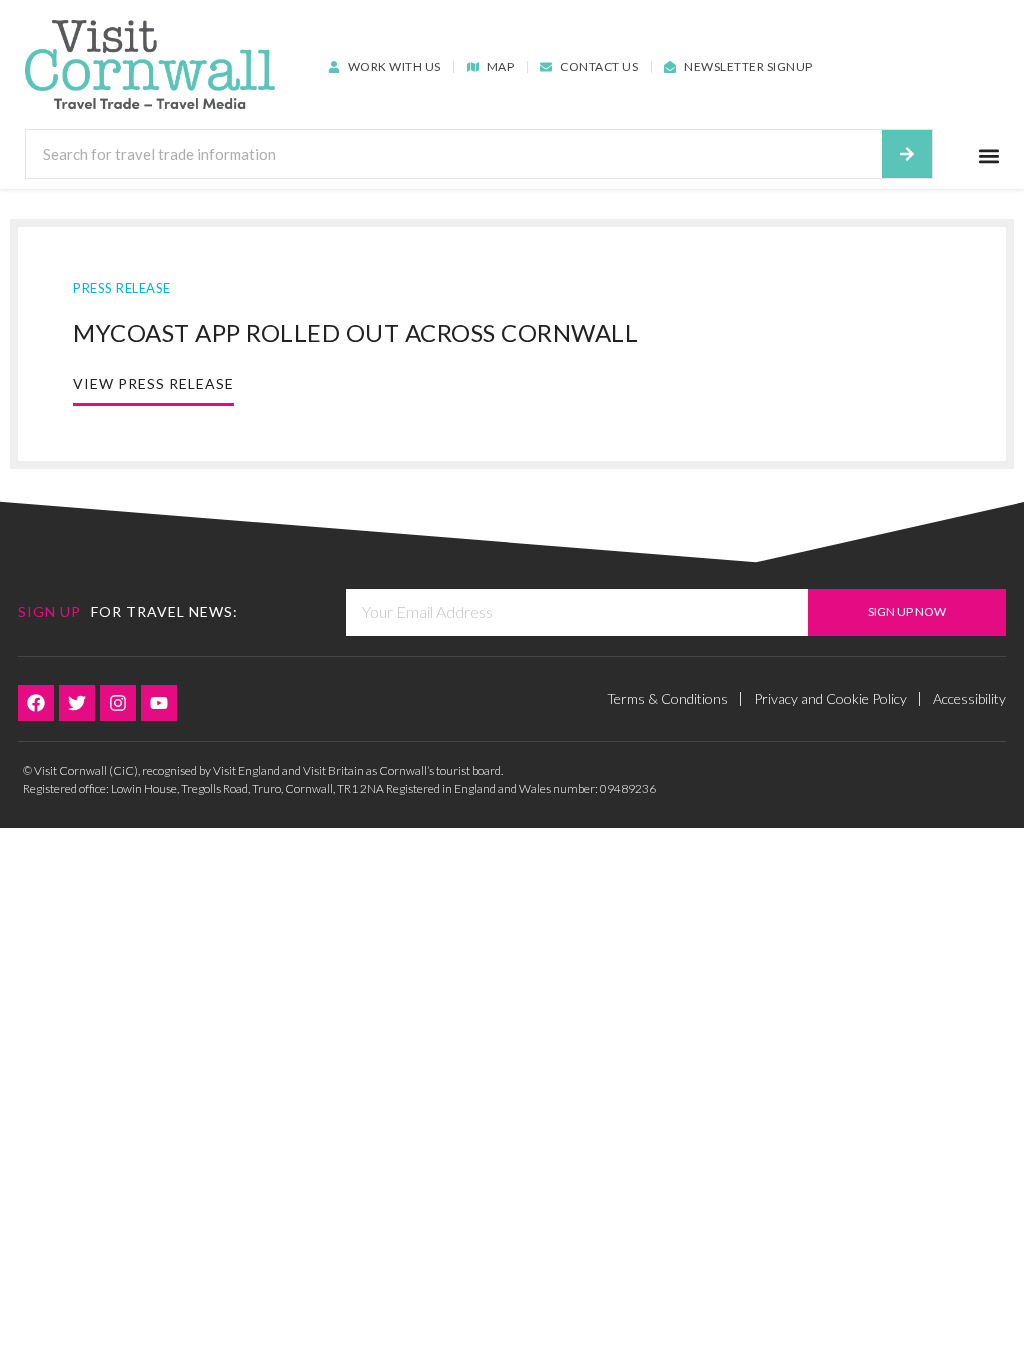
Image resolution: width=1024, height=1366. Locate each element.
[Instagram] (118, 703)
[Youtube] (159, 703)
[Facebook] (36, 703)
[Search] (907, 154)
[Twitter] (77, 703)
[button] (989, 155)
